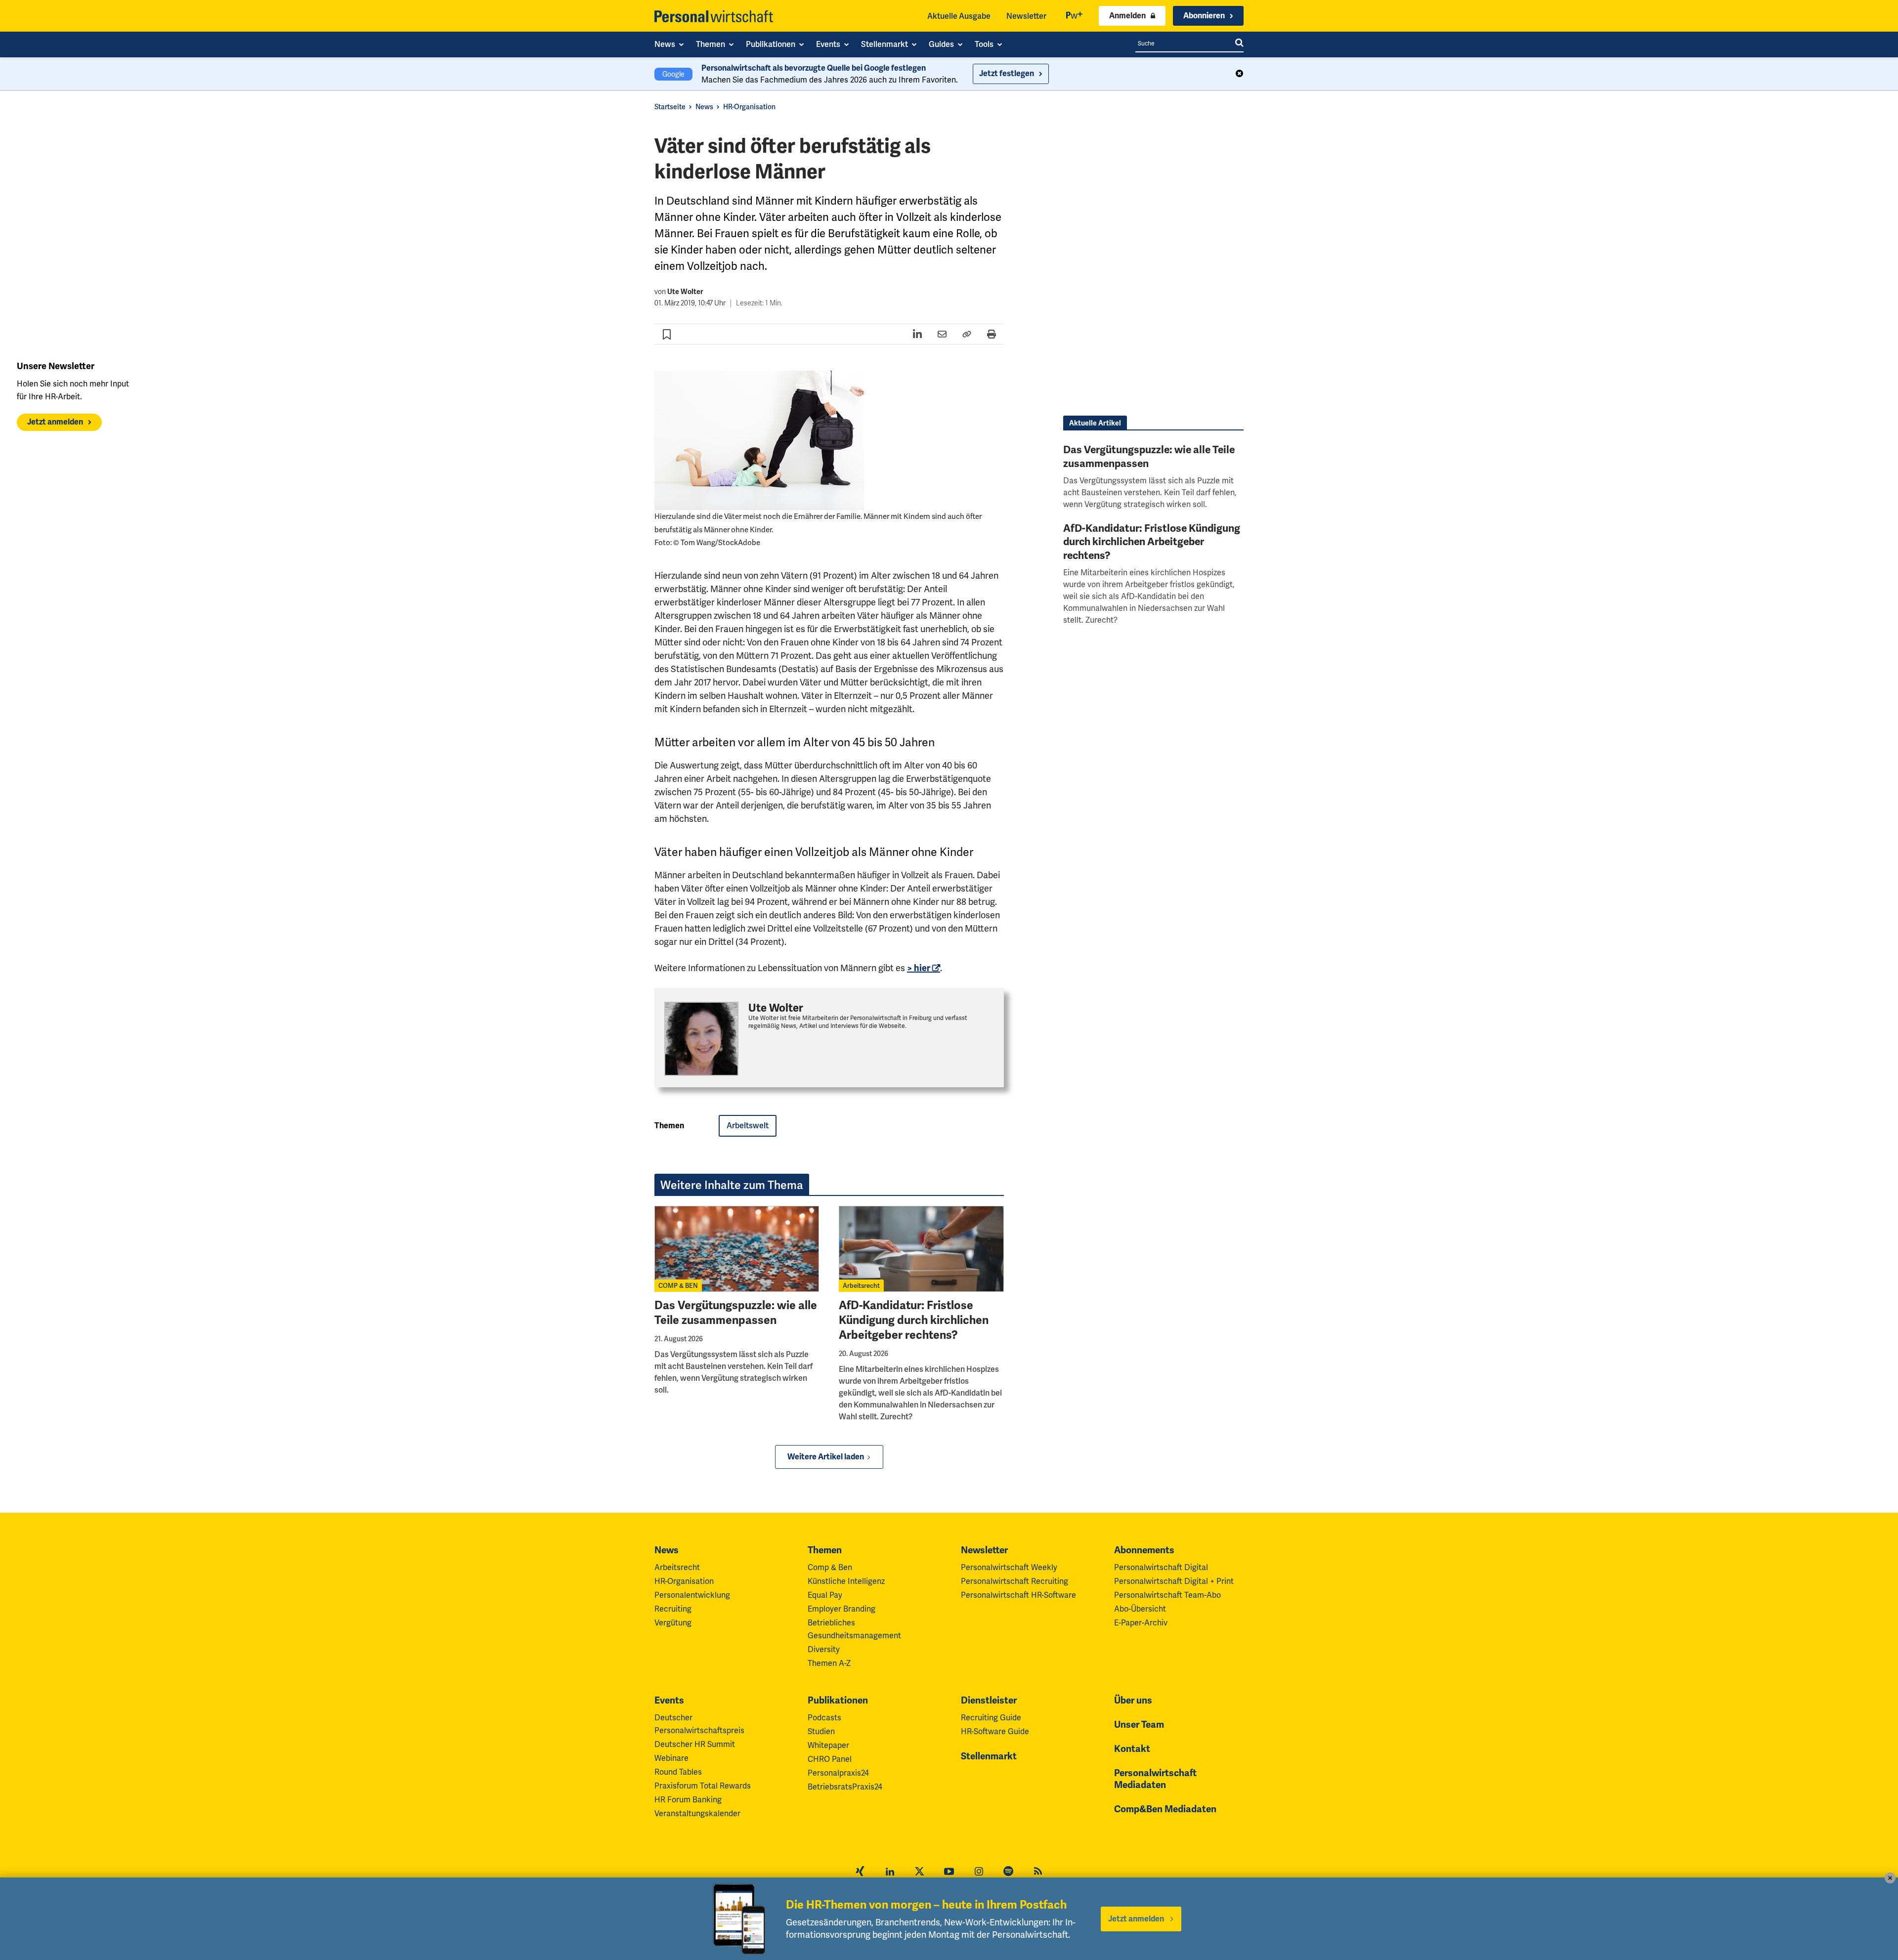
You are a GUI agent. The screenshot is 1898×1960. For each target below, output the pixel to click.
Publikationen (838, 1701)
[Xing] (860, 1873)
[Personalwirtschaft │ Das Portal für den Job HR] (714, 16)
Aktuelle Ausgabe (959, 16)
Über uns (1133, 1701)
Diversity (824, 1649)
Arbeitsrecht (861, 1286)
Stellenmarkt (989, 1756)
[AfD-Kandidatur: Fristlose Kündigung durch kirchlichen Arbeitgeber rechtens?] (921, 1249)
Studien (821, 1731)
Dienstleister (989, 1701)
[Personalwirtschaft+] (1075, 16)
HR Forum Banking (688, 1800)
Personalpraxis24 (838, 1773)
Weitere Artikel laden (826, 1457)
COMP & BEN (678, 1286)
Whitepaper (828, 1745)
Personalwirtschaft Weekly (1009, 1567)
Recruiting (673, 1609)
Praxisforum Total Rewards (703, 1786)
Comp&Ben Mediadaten (1165, 1809)
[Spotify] (1008, 1873)
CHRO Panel (830, 1759)
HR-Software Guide (995, 1731)
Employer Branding (841, 1609)
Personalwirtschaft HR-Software (1018, 1595)
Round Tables (678, 1772)
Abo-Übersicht (1140, 1609)
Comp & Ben (830, 1567)
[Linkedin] (890, 1873)
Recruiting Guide (991, 1718)
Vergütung (673, 1623)
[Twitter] (919, 1873)
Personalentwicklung (692, 1595)
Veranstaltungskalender (697, 1813)
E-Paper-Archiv (1141, 1623)
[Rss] (1038, 1873)
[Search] (1239, 43)
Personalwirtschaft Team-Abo (1167, 1595)
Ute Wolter (685, 292)
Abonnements (1144, 1550)
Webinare (671, 1758)
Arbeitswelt (748, 1126)
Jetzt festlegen (1007, 74)
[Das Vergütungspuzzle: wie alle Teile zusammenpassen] (737, 1249)
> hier (919, 968)
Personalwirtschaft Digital (1161, 1567)
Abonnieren (1204, 16)
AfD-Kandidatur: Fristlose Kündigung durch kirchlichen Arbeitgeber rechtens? (914, 1320)
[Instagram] (979, 1873)
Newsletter (1026, 16)
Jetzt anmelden (55, 422)
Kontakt (1132, 1749)
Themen (825, 1550)
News (704, 107)
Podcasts (824, 1718)
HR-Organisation (749, 107)
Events (669, 1701)
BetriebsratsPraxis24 (845, 1787)
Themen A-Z (829, 1663)
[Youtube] (949, 1873)
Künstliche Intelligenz (846, 1581)
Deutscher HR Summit (695, 1744)
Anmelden (1127, 16)
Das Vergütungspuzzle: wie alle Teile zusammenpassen (736, 1313)
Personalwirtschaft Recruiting (1014, 1581)
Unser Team (1139, 1725)
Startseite (670, 107)
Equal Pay (825, 1595)
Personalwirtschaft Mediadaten (1155, 1779)
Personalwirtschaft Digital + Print (1174, 1581)
